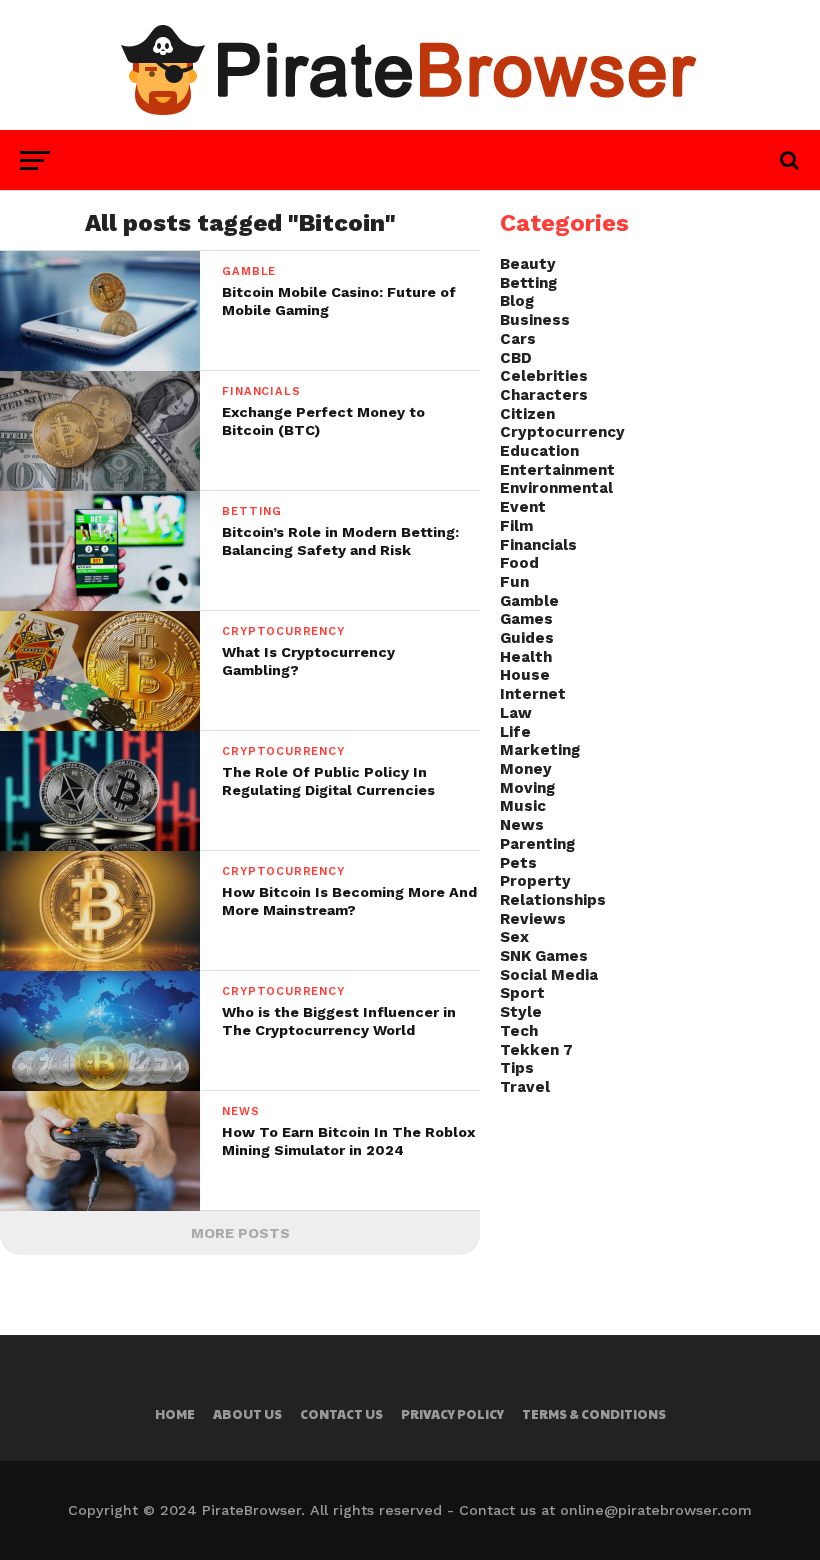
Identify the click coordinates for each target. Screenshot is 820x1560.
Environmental (556, 488)
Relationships (553, 900)
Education (539, 451)
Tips (517, 1068)
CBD (516, 358)
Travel (525, 1087)
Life (515, 732)
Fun (514, 582)
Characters (544, 395)
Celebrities (544, 376)
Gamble (529, 601)
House (525, 675)
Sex (514, 937)
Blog (517, 301)
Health (526, 657)
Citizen (527, 414)
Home (175, 1414)
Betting (528, 283)
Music (523, 806)
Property (535, 881)
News (522, 825)
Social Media (549, 975)
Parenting (537, 844)
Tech (519, 1031)
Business (535, 320)
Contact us (341, 1414)
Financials (538, 545)
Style (521, 1012)
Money (526, 769)
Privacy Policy (452, 1414)
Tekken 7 (536, 1050)
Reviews (533, 919)
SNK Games (544, 956)
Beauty (528, 264)
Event (523, 507)
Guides (527, 638)
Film (516, 526)
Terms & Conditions (594, 1414)
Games (526, 619)
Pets (518, 863)
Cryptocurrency (562, 432)
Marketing (540, 750)
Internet (533, 694)
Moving (527, 788)
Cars (518, 339)
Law (516, 713)
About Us (247, 1414)
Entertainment (557, 470)
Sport (522, 993)
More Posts (240, 1233)
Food (519, 563)
